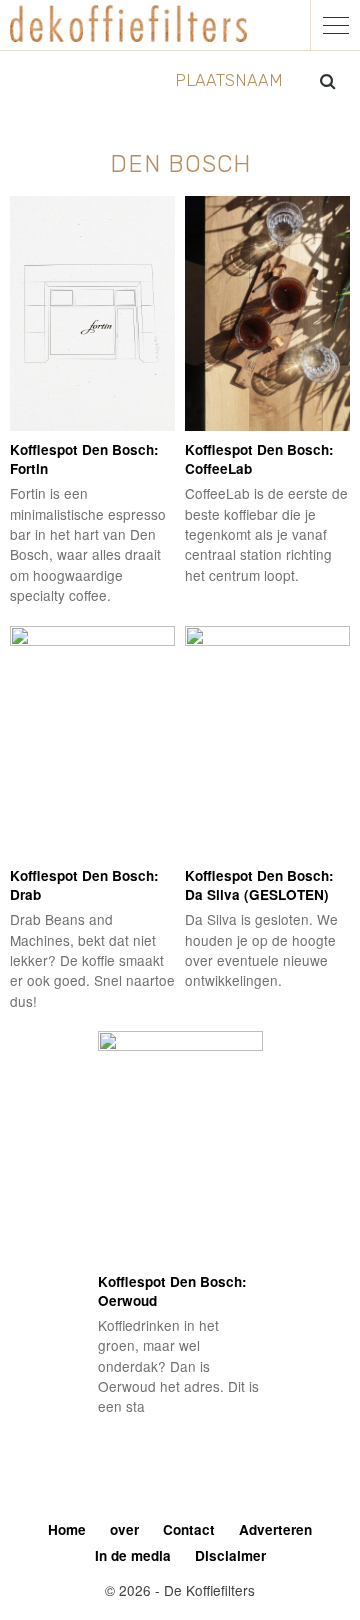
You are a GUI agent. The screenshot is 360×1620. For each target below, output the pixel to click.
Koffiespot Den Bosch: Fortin (84, 459)
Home (67, 1529)
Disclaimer (230, 1555)
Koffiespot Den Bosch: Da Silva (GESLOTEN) (259, 885)
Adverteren (275, 1529)
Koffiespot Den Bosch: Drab (84, 885)
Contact (189, 1529)
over (124, 1529)
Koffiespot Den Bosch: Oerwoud (172, 1291)
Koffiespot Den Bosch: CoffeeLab (259, 459)
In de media (133, 1555)
